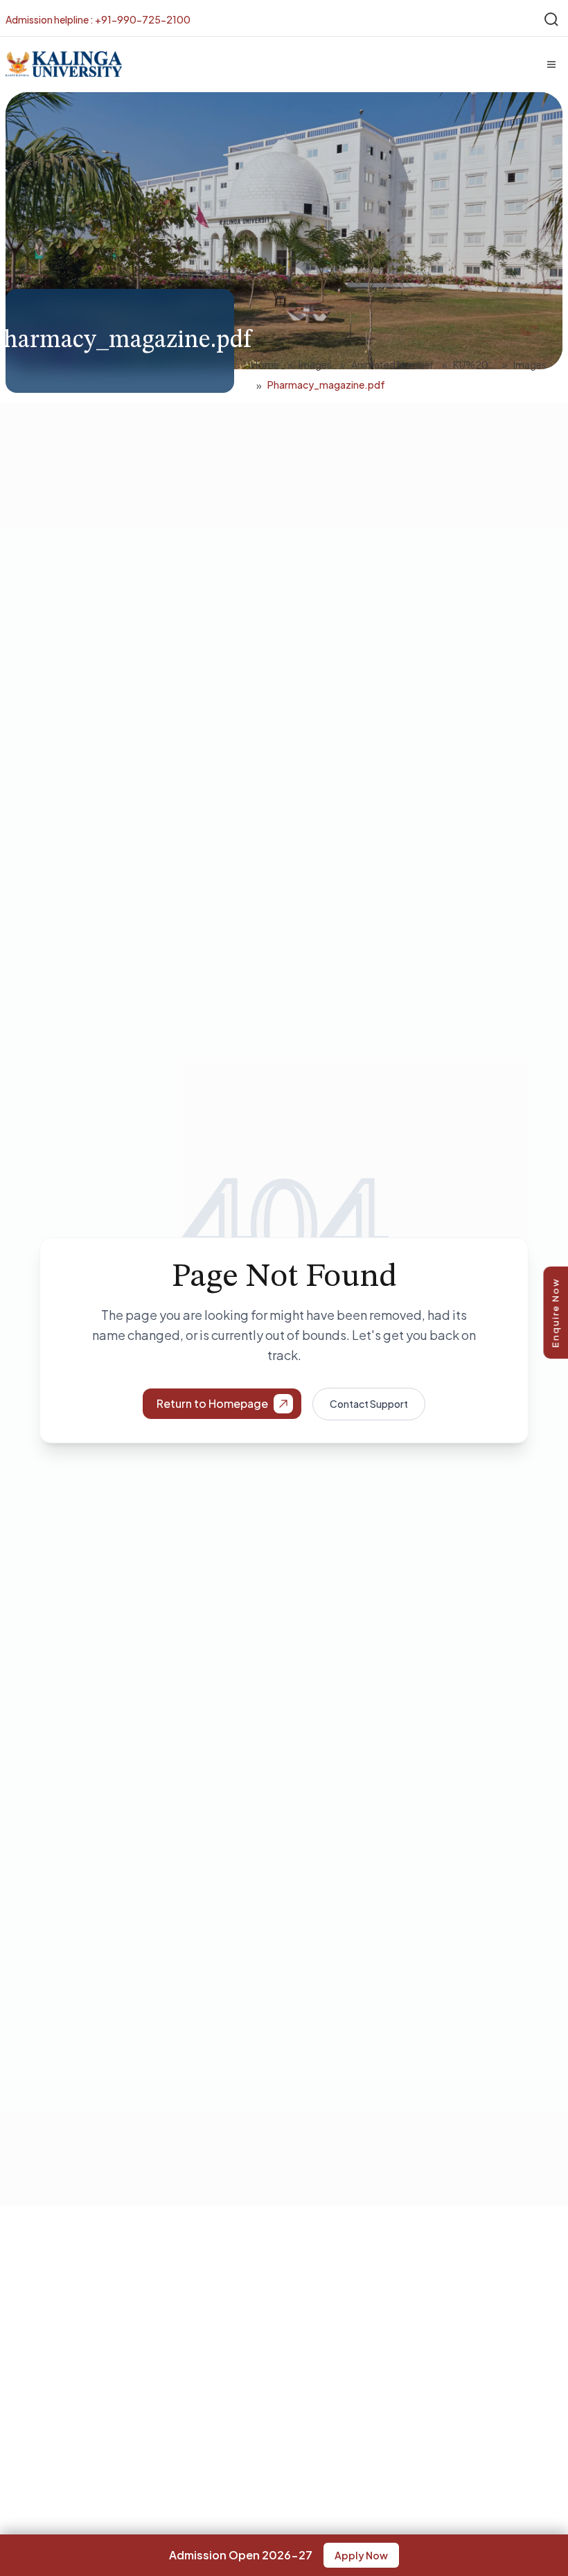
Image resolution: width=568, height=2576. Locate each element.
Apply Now (361, 2555)
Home (265, 364)
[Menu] (551, 64)
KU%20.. (473, 364)
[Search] (551, 19)
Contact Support (369, 1404)
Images (315, 364)
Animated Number (392, 364)
